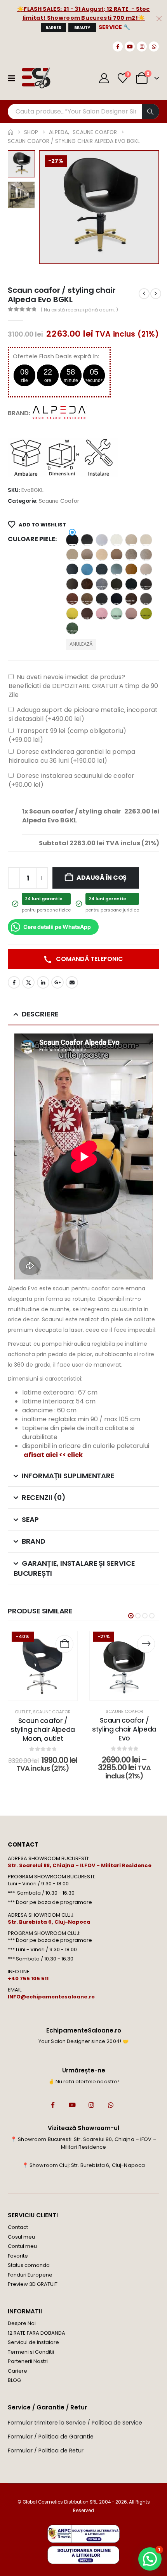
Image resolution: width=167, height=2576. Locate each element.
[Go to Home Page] (10, 132)
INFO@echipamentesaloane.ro (51, 1997)
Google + (57, 982)
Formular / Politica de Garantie (51, 2437)
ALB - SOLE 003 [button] (117, 540)
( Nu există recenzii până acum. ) (79, 310)
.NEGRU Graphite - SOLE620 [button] (87, 540)
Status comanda (29, 2265)
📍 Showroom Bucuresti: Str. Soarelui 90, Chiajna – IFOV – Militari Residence (83, 2143)
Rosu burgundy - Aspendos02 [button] (87, 614)
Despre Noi (22, 2323)
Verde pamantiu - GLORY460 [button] (72, 628)
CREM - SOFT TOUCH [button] (146, 569)
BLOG (14, 2380)
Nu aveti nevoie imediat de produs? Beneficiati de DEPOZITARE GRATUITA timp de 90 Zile (83, 686)
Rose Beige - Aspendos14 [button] (72, 614)
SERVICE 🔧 (115, 27)
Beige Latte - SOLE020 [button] (72, 555)
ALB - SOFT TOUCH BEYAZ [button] (102, 540)
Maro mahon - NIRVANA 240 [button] (72, 599)
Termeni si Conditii (31, 2352)
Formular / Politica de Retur (46, 2450)
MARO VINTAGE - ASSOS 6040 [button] (131, 599)
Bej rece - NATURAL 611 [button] (146, 555)
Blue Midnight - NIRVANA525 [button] (102, 569)
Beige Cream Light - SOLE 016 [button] (146, 540)
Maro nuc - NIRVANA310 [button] (87, 599)
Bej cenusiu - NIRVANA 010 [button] (131, 555)
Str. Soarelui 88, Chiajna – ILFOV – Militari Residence (80, 1865)
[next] (156, 294)
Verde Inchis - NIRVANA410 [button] (131, 614)
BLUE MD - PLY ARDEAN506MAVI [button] (87, 569)
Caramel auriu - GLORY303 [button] (131, 569)
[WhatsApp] (154, 46)
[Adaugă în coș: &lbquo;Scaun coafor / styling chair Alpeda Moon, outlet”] (64, 1644)
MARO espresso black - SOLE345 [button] (131, 584)
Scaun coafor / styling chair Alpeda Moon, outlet (43, 1730)
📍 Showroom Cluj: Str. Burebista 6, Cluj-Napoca (83, 2165)
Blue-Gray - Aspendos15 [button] (117, 569)
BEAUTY (82, 28)
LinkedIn (43, 982)
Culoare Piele (31, 539)
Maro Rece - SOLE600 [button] (117, 599)
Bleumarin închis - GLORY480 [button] (72, 569)
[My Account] (104, 78)
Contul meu (22, 2246)
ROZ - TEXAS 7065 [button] (102, 614)
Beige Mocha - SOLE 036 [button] (87, 555)
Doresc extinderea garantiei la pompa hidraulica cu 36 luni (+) (72, 756)
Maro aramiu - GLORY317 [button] (102, 584)
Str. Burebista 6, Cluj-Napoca (49, 1922)
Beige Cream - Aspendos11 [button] (131, 540)
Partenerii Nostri (28, 2361)
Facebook (14, 982)
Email (72, 982)
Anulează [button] (81, 644)
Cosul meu (21, 2237)
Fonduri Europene (30, 2275)
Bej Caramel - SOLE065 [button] (117, 555)
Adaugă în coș (102, 878)
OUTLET (23, 1712)
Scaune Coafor (59, 501)
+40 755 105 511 (28, 1978)
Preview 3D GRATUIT (33, 2284)
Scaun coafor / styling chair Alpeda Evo (124, 1729)
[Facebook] (118, 46)
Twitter (28, 982)
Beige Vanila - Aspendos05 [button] (102, 555)
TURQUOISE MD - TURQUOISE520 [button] (117, 614)
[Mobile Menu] (14, 78)
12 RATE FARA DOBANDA (37, 2333)
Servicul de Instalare (33, 2342)
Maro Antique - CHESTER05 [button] (87, 584)
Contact (18, 2227)
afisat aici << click (53, 1455)
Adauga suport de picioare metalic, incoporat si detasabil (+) (83, 714)
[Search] (151, 112)
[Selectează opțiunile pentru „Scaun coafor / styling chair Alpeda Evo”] (146, 1644)
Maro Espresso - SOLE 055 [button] (117, 584)
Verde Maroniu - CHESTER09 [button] (146, 614)
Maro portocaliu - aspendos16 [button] (102, 599)
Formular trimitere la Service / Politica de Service (75, 2423)
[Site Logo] (36, 78)
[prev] (144, 294)
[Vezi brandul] (60, 413)
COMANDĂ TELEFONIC (89, 959)
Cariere (17, 2371)
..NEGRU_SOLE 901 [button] (72, 540)
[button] (49, 207)
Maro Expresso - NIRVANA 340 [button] (146, 584)
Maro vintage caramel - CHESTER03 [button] (146, 599)
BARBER (53, 28)
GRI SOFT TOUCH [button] (72, 584)
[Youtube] (130, 46)
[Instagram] (142, 46)
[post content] (43, 1666)
